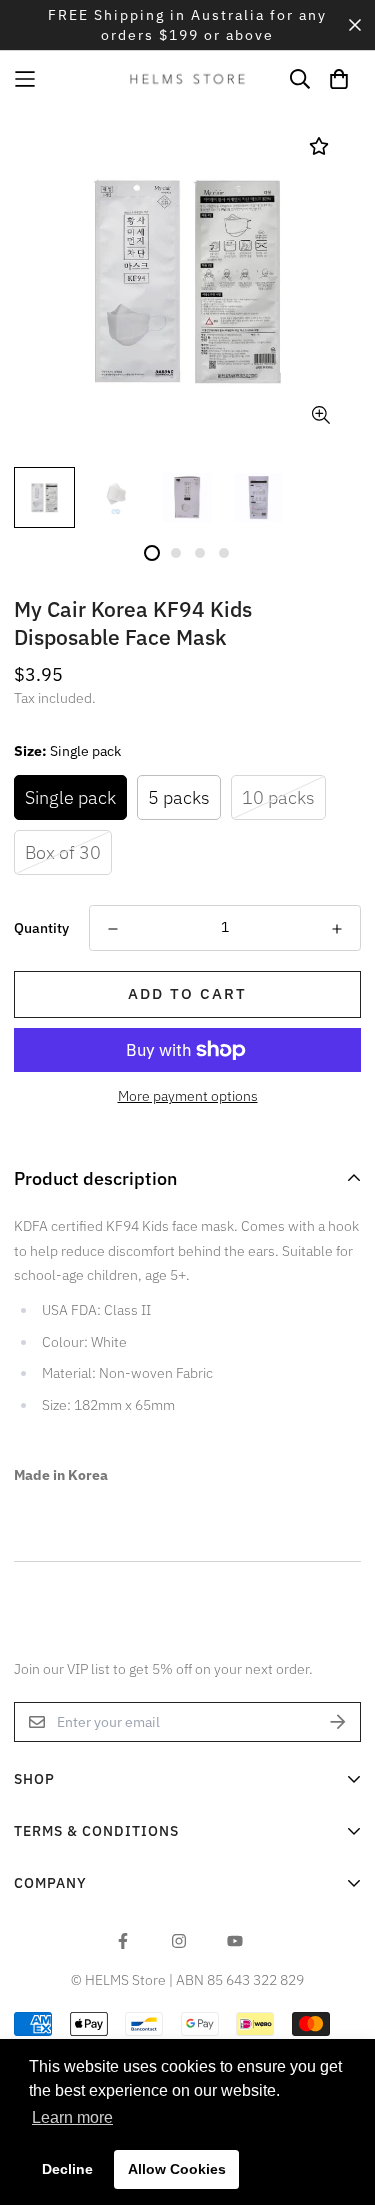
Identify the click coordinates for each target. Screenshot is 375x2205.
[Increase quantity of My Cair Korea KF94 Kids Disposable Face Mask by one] (337, 929)
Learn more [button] (72, 2117)
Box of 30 (63, 852)
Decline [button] (67, 2169)
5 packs (179, 797)
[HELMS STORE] (188, 78)
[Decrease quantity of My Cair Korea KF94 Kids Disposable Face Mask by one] (113, 929)
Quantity (41, 928)
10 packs (278, 797)
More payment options (188, 1096)
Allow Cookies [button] (177, 2169)
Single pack (70, 797)
